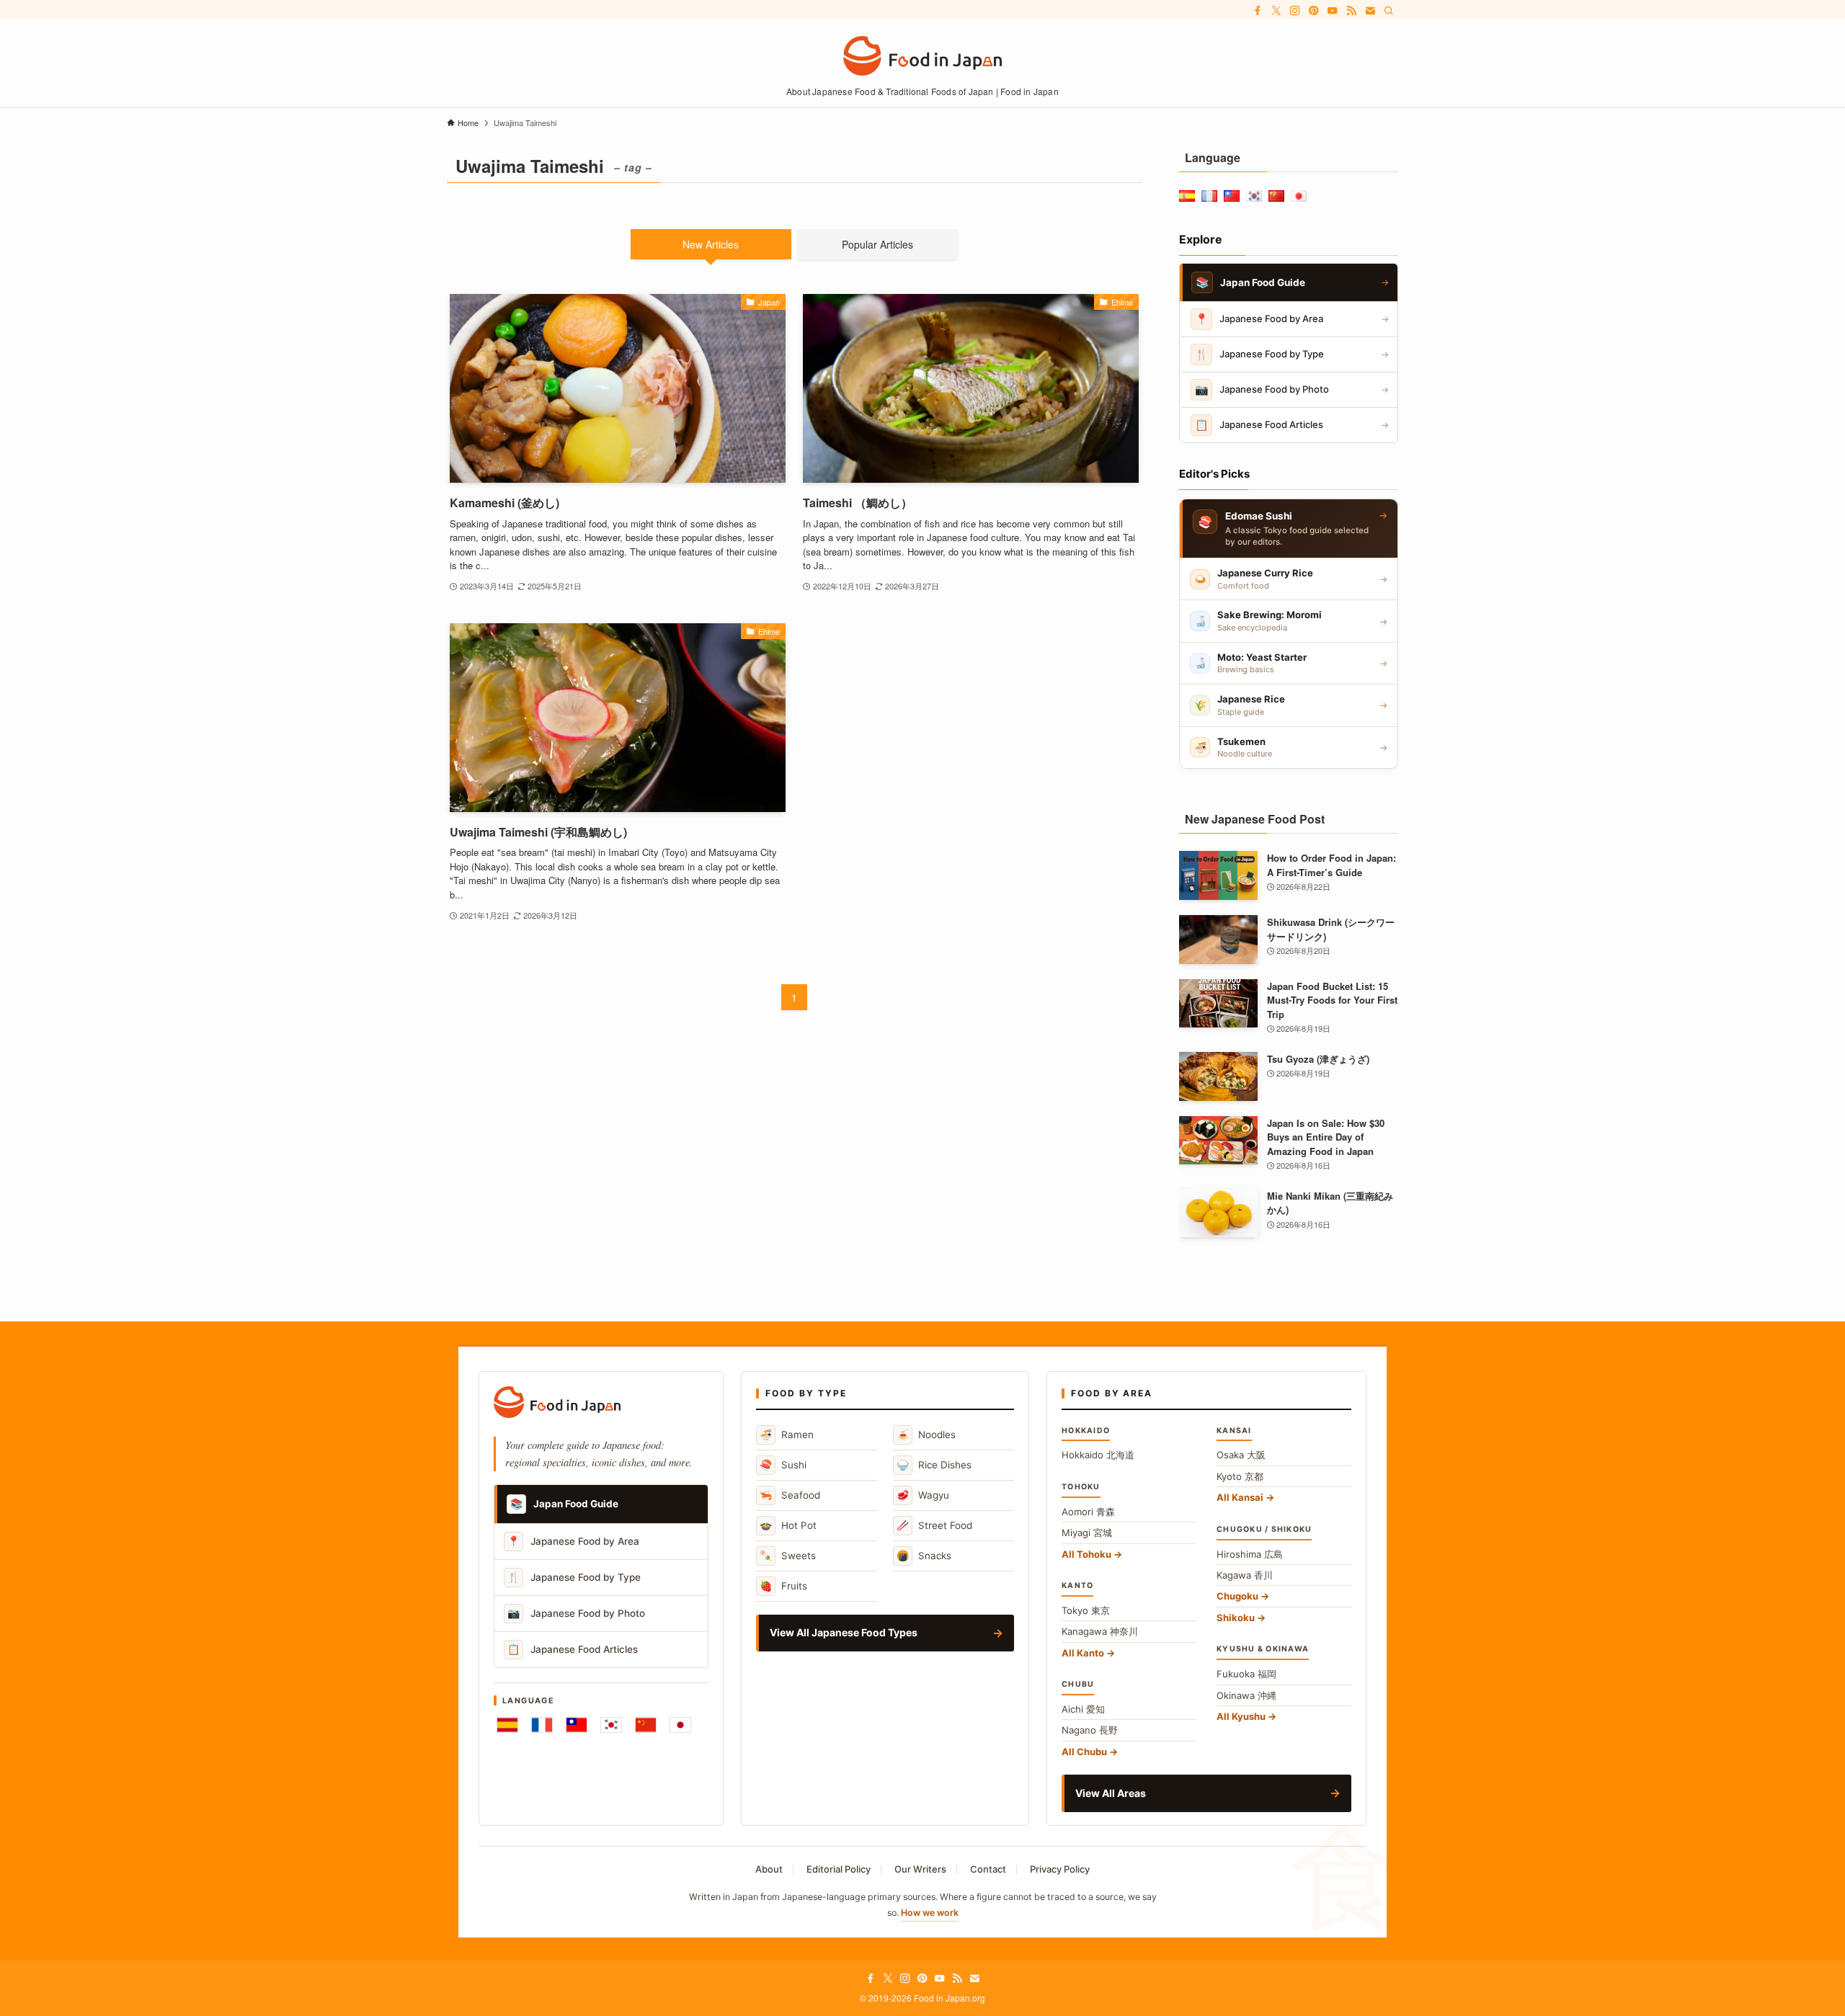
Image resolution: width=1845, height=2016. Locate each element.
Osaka (1241, 1455)
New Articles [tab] (711, 244)
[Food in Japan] (922, 56)
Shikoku (1236, 1618)
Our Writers (920, 1869)
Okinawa (1246, 1695)
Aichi (1083, 1709)
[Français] (542, 1725)
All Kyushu (1241, 1716)
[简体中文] (646, 1725)
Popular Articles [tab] (877, 244)
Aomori (1088, 1512)
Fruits (783, 1585)
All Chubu (1084, 1752)
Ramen (787, 1434)
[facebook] (1258, 11)
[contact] (1370, 11)
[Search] (1389, 11)
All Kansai (1240, 1497)
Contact (988, 1869)
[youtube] (1333, 11)
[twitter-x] (1276, 11)
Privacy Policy (1060, 1869)
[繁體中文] (577, 1725)
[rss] (1351, 11)
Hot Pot (788, 1525)
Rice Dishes (934, 1464)
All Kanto (1083, 1653)
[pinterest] (1314, 11)
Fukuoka (1246, 1674)
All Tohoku (1086, 1554)
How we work (930, 1913)
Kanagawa (1100, 1631)
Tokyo (1086, 1610)
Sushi (783, 1464)
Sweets (788, 1555)
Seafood (790, 1495)
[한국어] (611, 1725)
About (769, 1869)
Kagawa (1245, 1575)
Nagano (1090, 1730)
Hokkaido (1098, 1455)
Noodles (926, 1434)
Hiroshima (1250, 1554)
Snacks (924, 1555)
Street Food (934, 1525)
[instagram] (1295, 11)
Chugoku (1237, 1596)
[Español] (507, 1725)
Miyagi (1087, 1533)
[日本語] (680, 1725)
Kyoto (1240, 1476)
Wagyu (923, 1495)
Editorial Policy (839, 1869)
